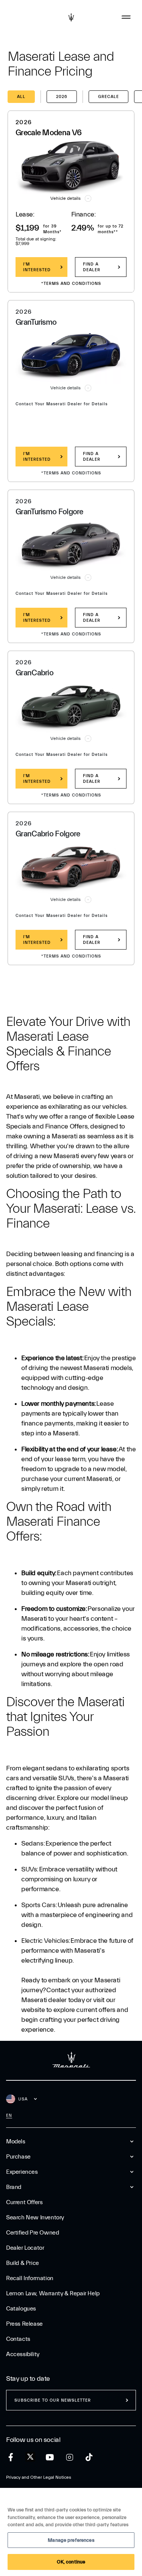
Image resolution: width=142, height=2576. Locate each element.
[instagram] (69, 2457)
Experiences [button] (22, 2172)
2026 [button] (62, 97)
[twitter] (30, 2457)
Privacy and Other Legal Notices (39, 2477)
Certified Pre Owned (32, 2233)
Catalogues (21, 2309)
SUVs (29, 1869)
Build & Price (23, 2263)
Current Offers (24, 2202)
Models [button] (16, 2141)
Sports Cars (38, 1905)
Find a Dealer (92, 267)
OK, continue (71, 2562)
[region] (71, 2532)
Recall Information (30, 2278)
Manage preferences (71, 2540)
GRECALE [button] (108, 97)
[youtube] (50, 2457)
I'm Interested (37, 267)
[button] (71, 198)
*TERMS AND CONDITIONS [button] (71, 284)
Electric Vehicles (45, 1941)
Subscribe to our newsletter (53, 2400)
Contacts (18, 2339)
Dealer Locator (25, 2248)
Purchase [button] (18, 2157)
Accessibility (23, 2354)
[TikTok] (89, 2457)
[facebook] (11, 2457)
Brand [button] (14, 2187)
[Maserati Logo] (71, 17)
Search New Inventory (35, 2217)
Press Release (24, 2324)
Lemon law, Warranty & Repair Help (53, 2293)
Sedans (32, 1843)
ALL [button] (21, 97)
